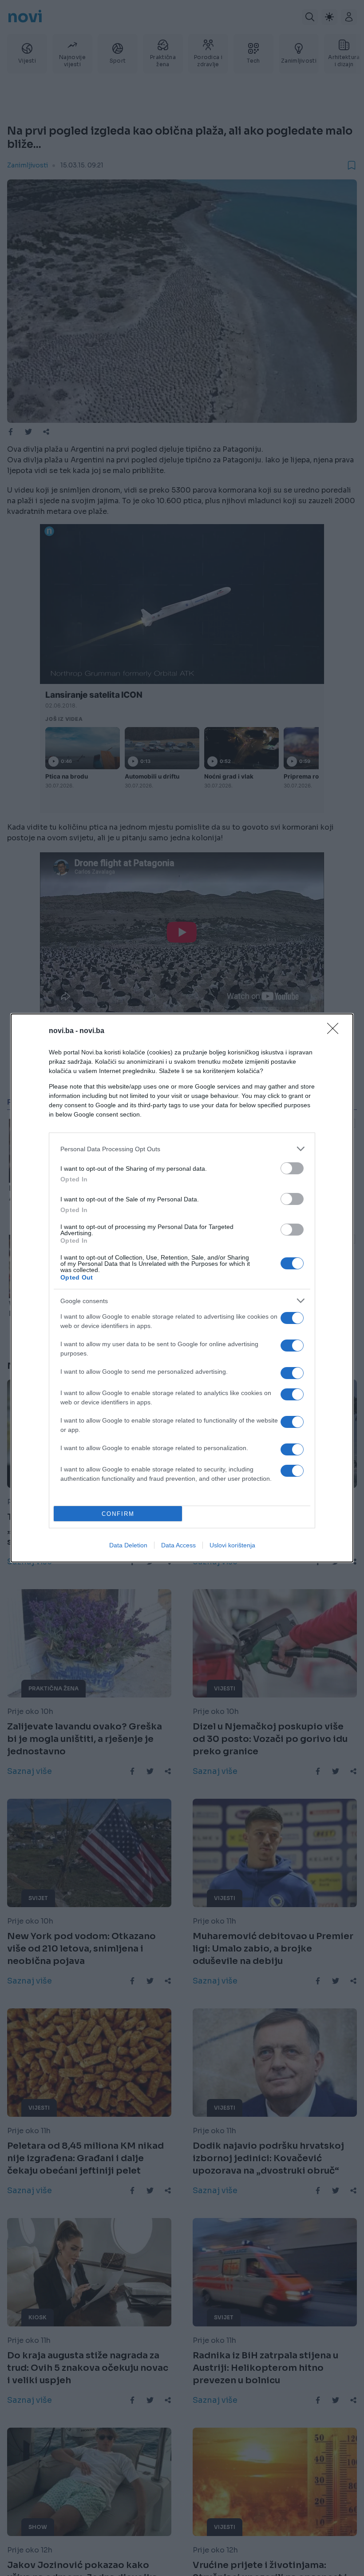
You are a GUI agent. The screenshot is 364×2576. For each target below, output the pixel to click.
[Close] (336, 1031)
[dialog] (182, 1288)
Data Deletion (128, 1545)
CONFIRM (118, 1514)
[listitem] (182, 1149)
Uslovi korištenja (232, 1545)
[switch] (292, 1168)
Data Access (178, 1545)
